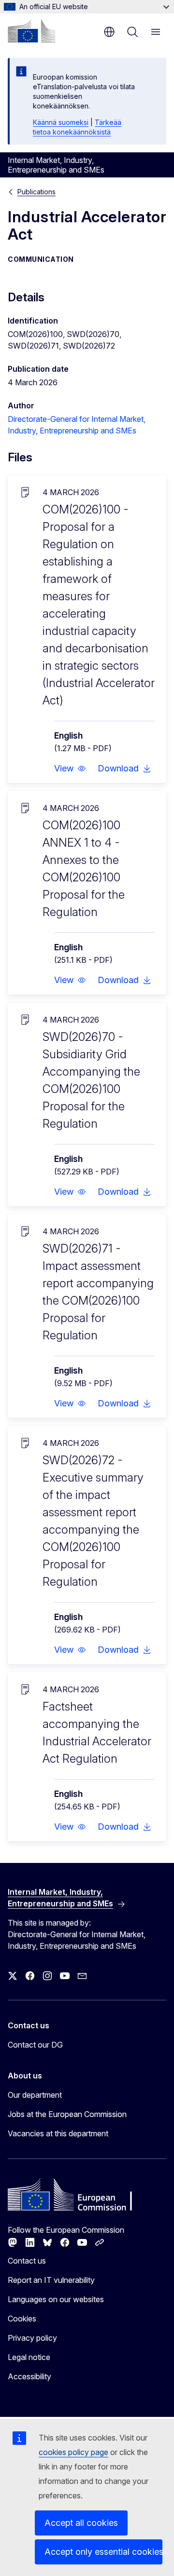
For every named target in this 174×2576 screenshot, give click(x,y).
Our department (35, 2095)
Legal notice (29, 2357)
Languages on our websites (56, 2299)
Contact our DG (35, 2045)
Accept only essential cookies (103, 2552)
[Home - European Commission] (31, 31)
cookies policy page (73, 2452)
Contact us (27, 2261)
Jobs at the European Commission (67, 2114)
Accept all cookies (81, 2523)
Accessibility (29, 2376)
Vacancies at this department (58, 2133)
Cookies (22, 2319)
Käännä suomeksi (61, 122)
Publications (36, 192)
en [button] (109, 32)
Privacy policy (32, 2338)
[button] (70, 769)
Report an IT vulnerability (51, 2280)
